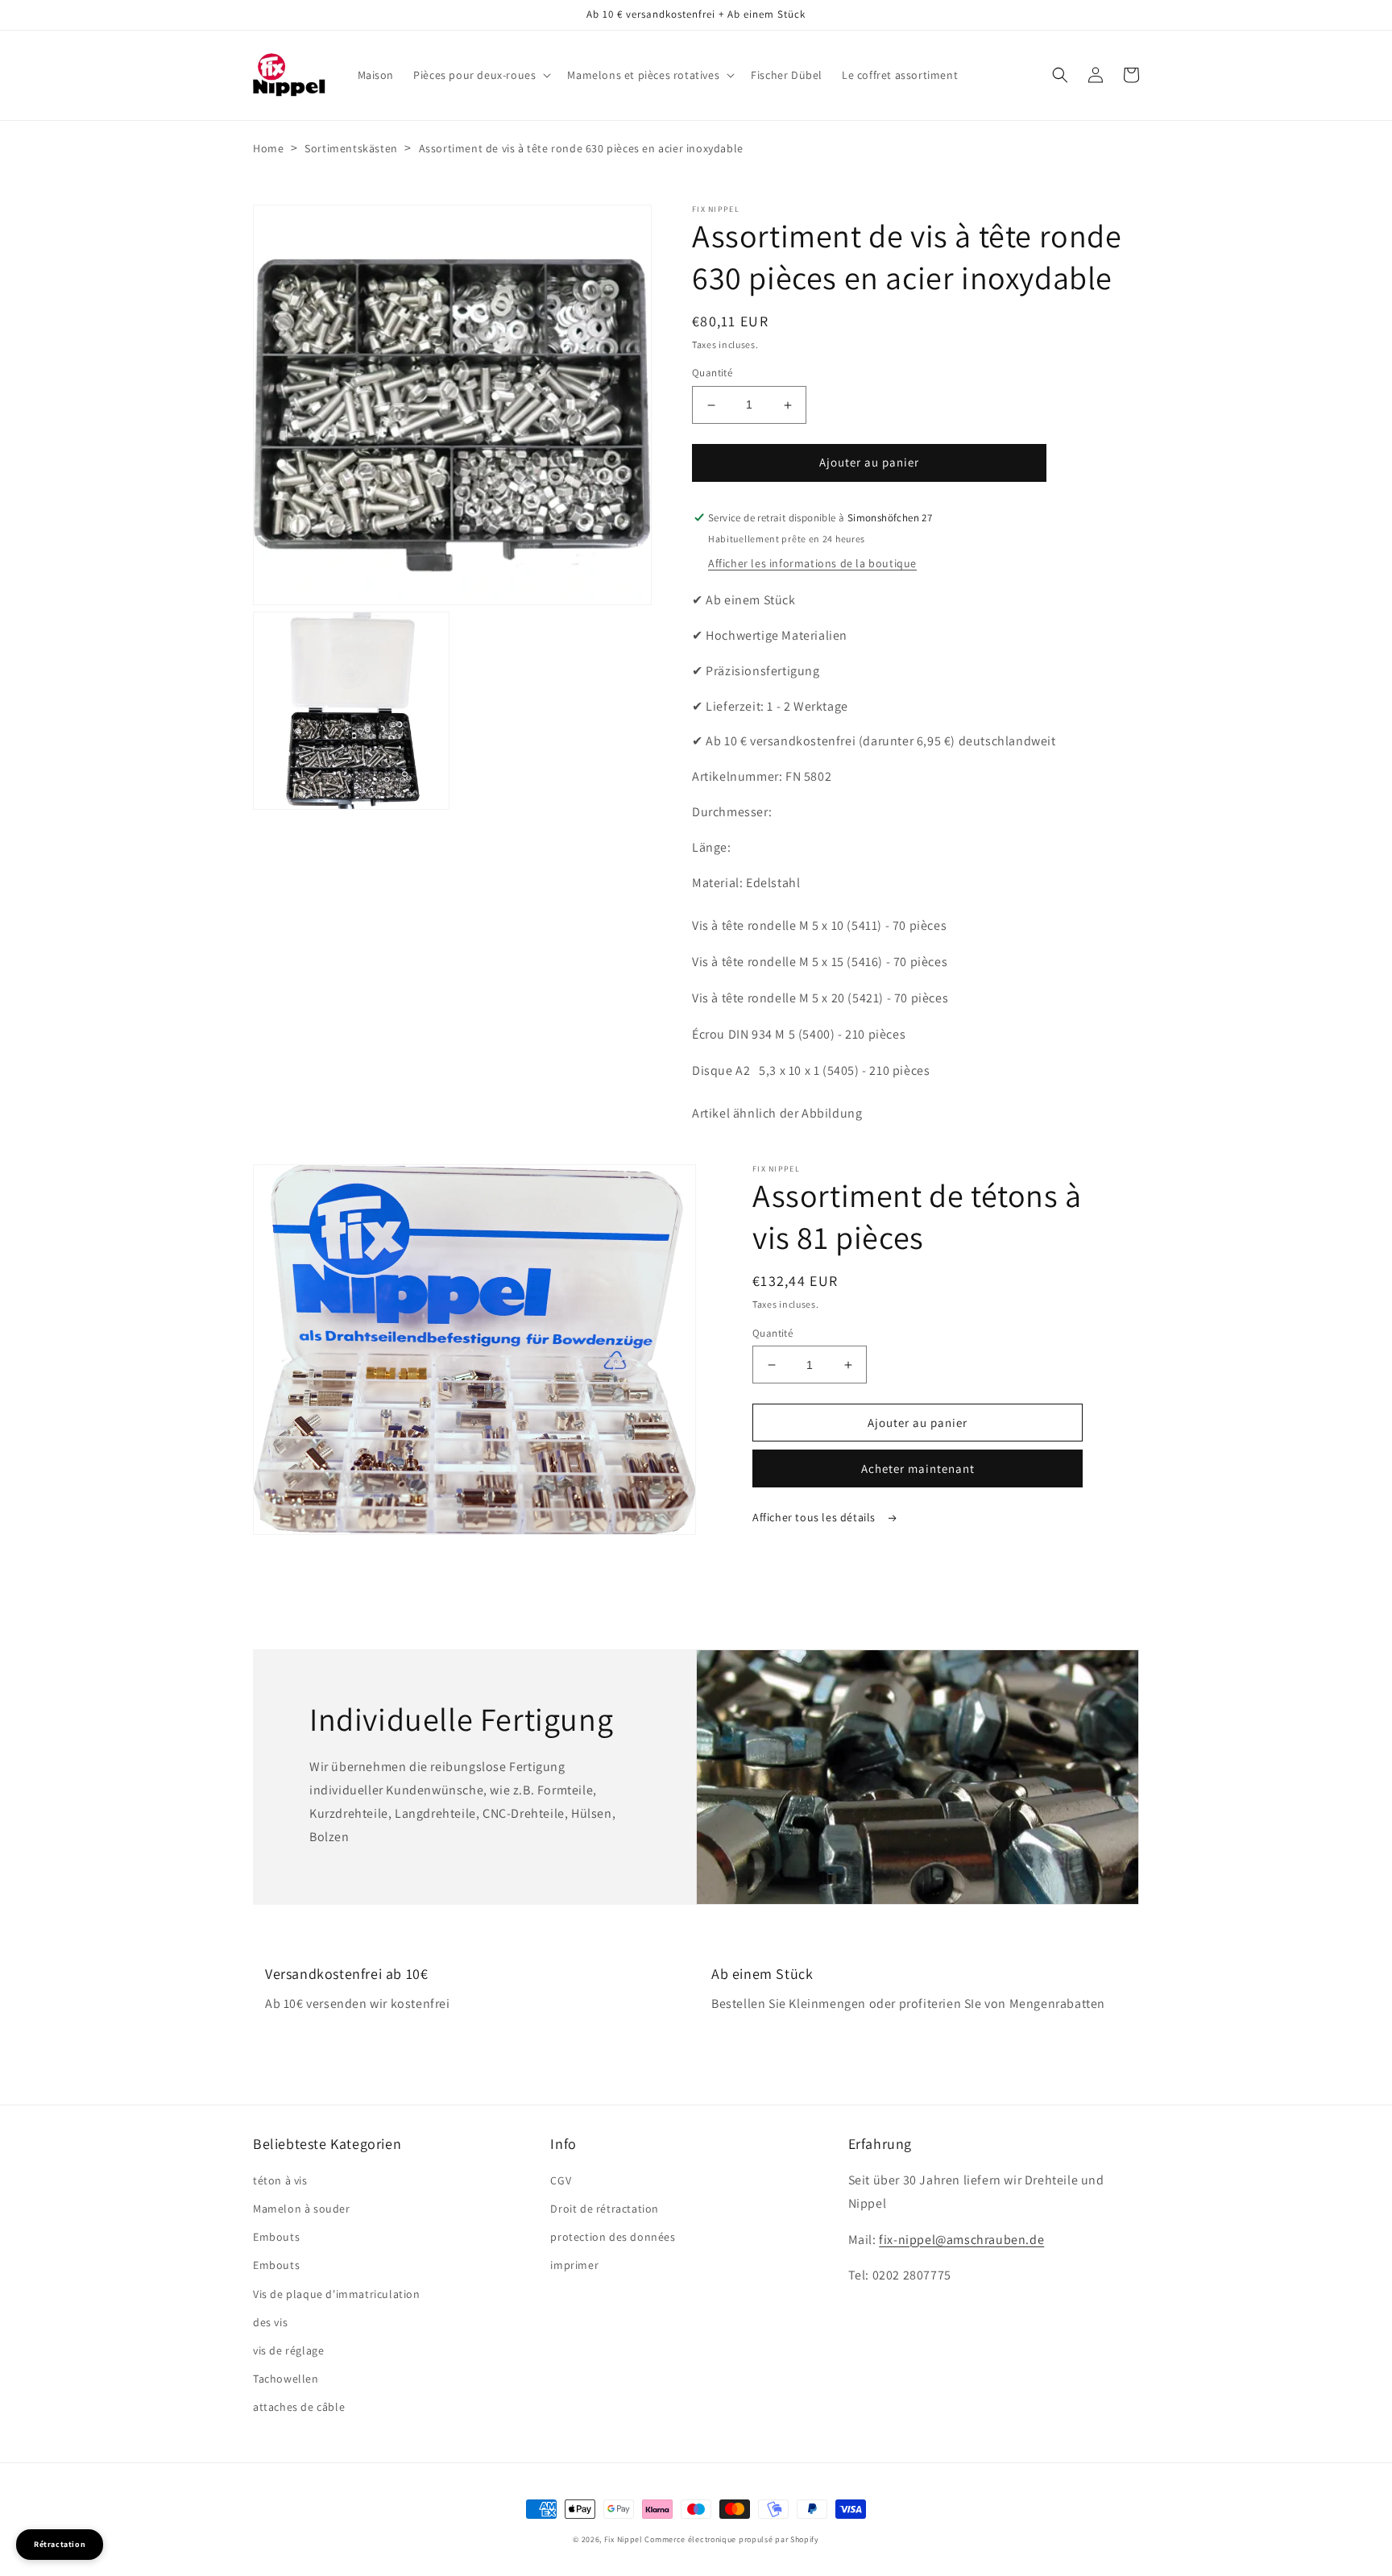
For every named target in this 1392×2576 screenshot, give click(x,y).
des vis (270, 2322)
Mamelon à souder (302, 2209)
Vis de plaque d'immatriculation (337, 2294)
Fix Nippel (623, 2539)
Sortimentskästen (351, 148)
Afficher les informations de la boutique (812, 563)
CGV (561, 2180)
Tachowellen (286, 2379)
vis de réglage (288, 2350)
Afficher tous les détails (816, 1517)
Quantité (712, 373)
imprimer (574, 2265)
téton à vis (280, 2180)
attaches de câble (299, 2407)
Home (268, 148)
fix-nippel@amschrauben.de (961, 2240)
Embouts (276, 2237)
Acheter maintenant (918, 1468)
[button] (481, 75)
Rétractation (60, 2544)
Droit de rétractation (605, 2209)
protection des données (613, 2237)
